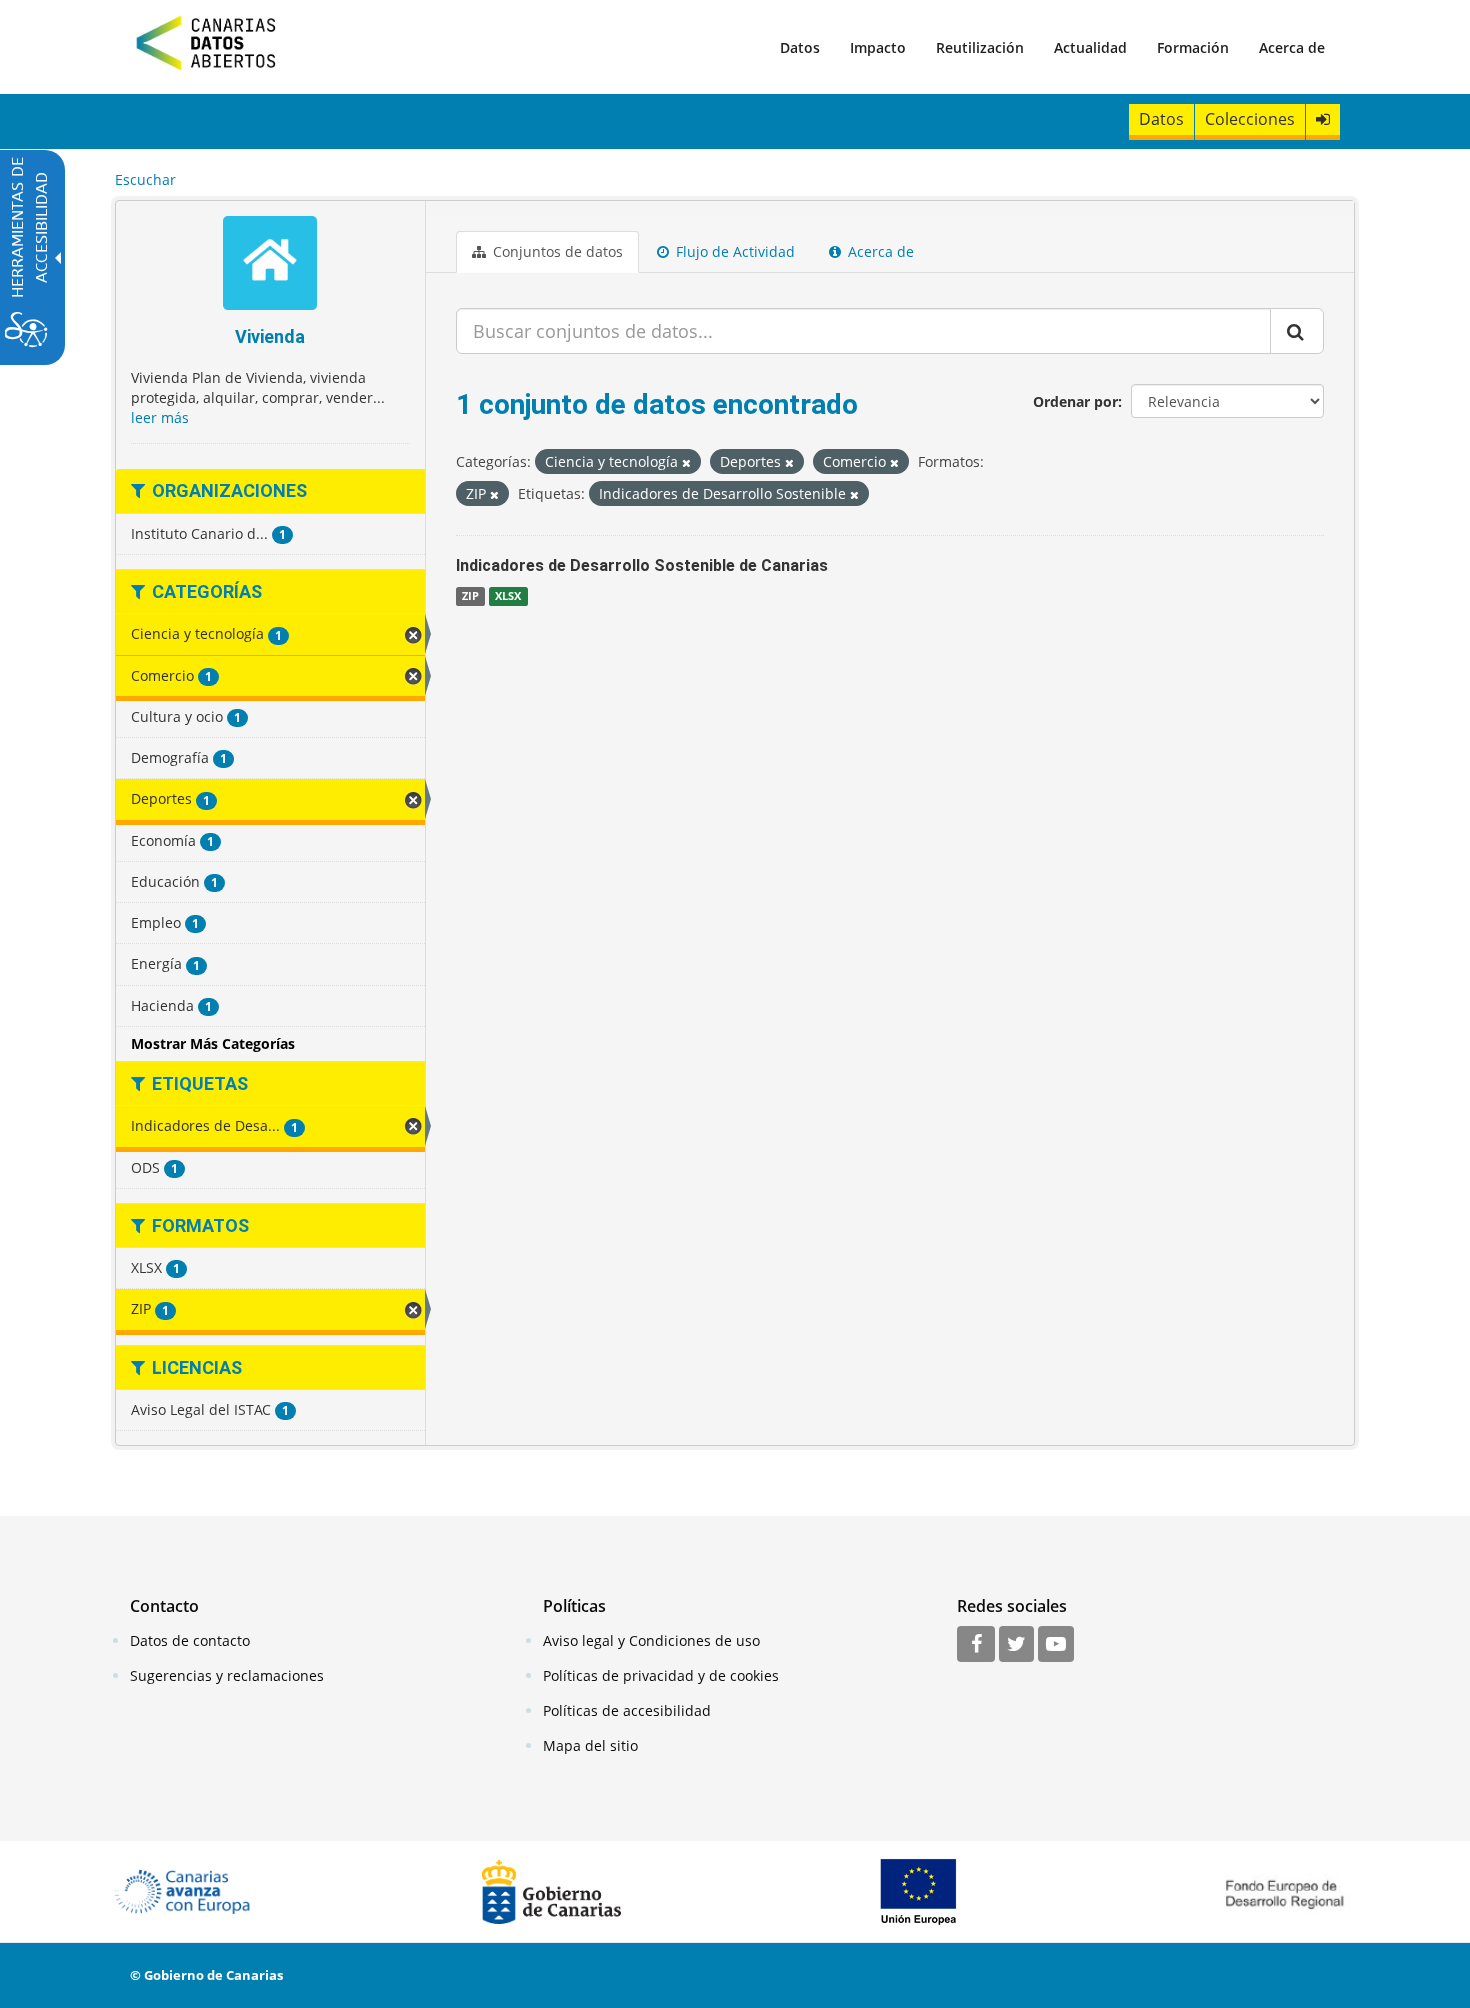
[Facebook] (976, 1645)
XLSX (508, 596)
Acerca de (1292, 47)
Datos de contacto (190, 1640)
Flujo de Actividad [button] (733, 251)
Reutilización (980, 47)
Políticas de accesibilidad (627, 1710)
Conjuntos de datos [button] (556, 251)
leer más (160, 417)
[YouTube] (1056, 1645)
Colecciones (1250, 119)
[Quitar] (686, 462)
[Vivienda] (270, 265)
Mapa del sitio (590, 1745)
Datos (800, 47)
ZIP (470, 596)
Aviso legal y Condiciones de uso (651, 1640)
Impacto (878, 47)
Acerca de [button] (879, 251)
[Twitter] (1016, 1645)
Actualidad (1090, 47)
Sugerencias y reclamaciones (227, 1675)
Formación (1193, 47)
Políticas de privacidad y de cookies (661, 1675)
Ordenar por (1075, 401)
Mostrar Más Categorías (213, 1043)
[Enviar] (1297, 331)
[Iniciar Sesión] (1323, 119)
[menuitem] (800, 47)
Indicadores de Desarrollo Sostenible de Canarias (642, 565)
